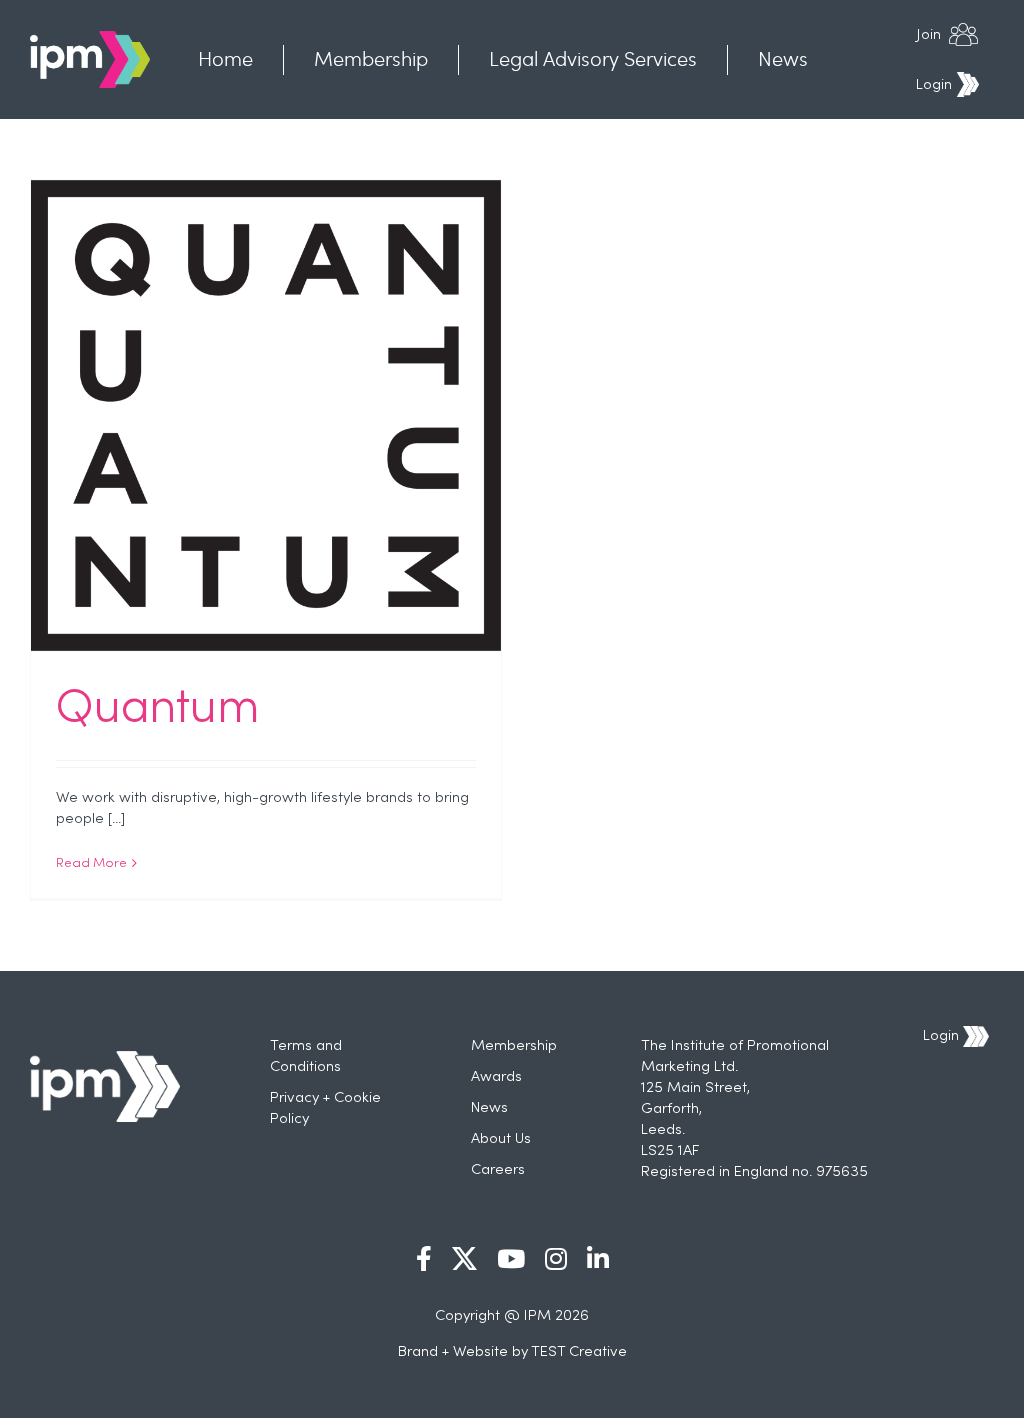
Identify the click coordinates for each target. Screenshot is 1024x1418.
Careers (498, 1170)
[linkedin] (598, 1258)
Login (934, 85)
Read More (91, 864)
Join (928, 35)
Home (225, 58)
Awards (496, 1077)
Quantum (157, 710)
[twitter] (464, 1258)
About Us (501, 1139)
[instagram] (556, 1258)
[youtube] (511, 1258)
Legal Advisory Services (593, 58)
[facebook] (424, 1258)
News (783, 58)
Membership (371, 58)
